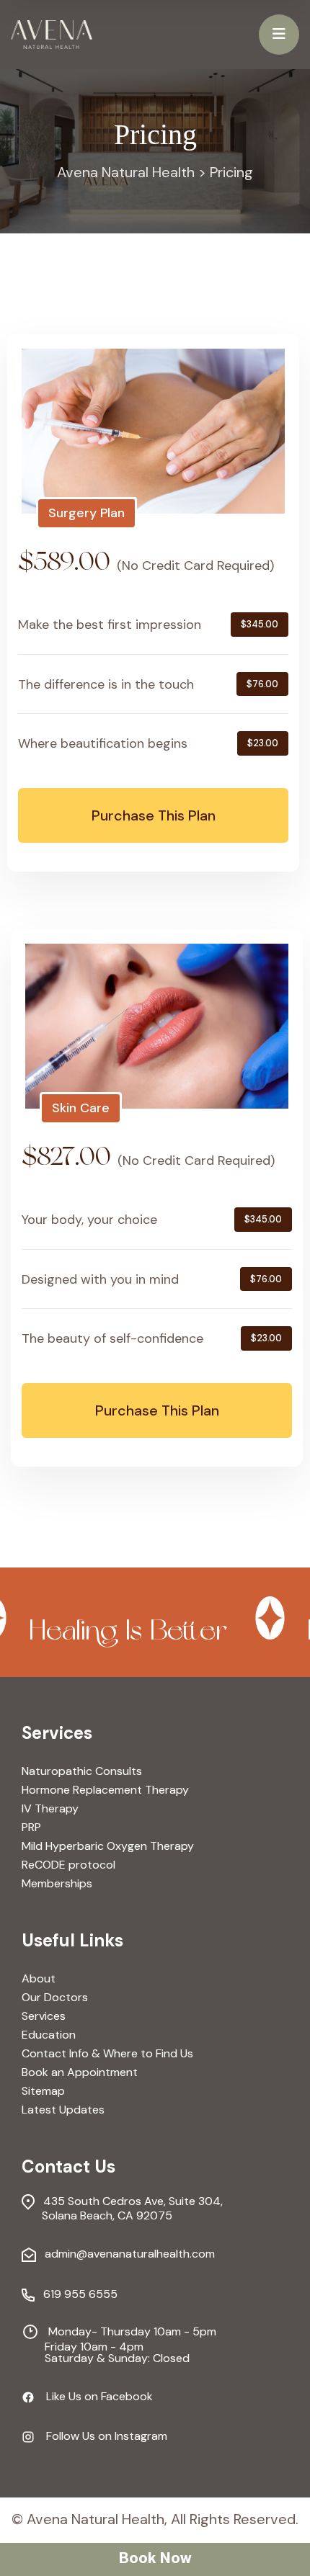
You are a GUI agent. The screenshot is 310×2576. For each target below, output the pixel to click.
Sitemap (43, 2091)
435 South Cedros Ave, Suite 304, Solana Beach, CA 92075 (122, 2208)
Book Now (155, 2559)
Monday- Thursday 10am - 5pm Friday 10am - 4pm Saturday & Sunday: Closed (119, 2343)
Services (44, 2016)
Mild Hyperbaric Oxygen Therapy (108, 1846)
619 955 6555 (76, 2295)
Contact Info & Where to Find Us (107, 2054)
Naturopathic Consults (82, 1771)
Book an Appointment (80, 2072)
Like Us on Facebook (94, 2397)
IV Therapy (50, 1809)
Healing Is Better (106, 1632)
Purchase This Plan (154, 815)
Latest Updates (63, 2110)
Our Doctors (55, 1998)
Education (49, 2035)
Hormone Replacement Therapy (105, 1790)
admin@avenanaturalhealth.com (125, 2254)
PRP (31, 1828)
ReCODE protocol (68, 1865)
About (39, 1979)
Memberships (57, 1884)
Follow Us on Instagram (101, 2437)
